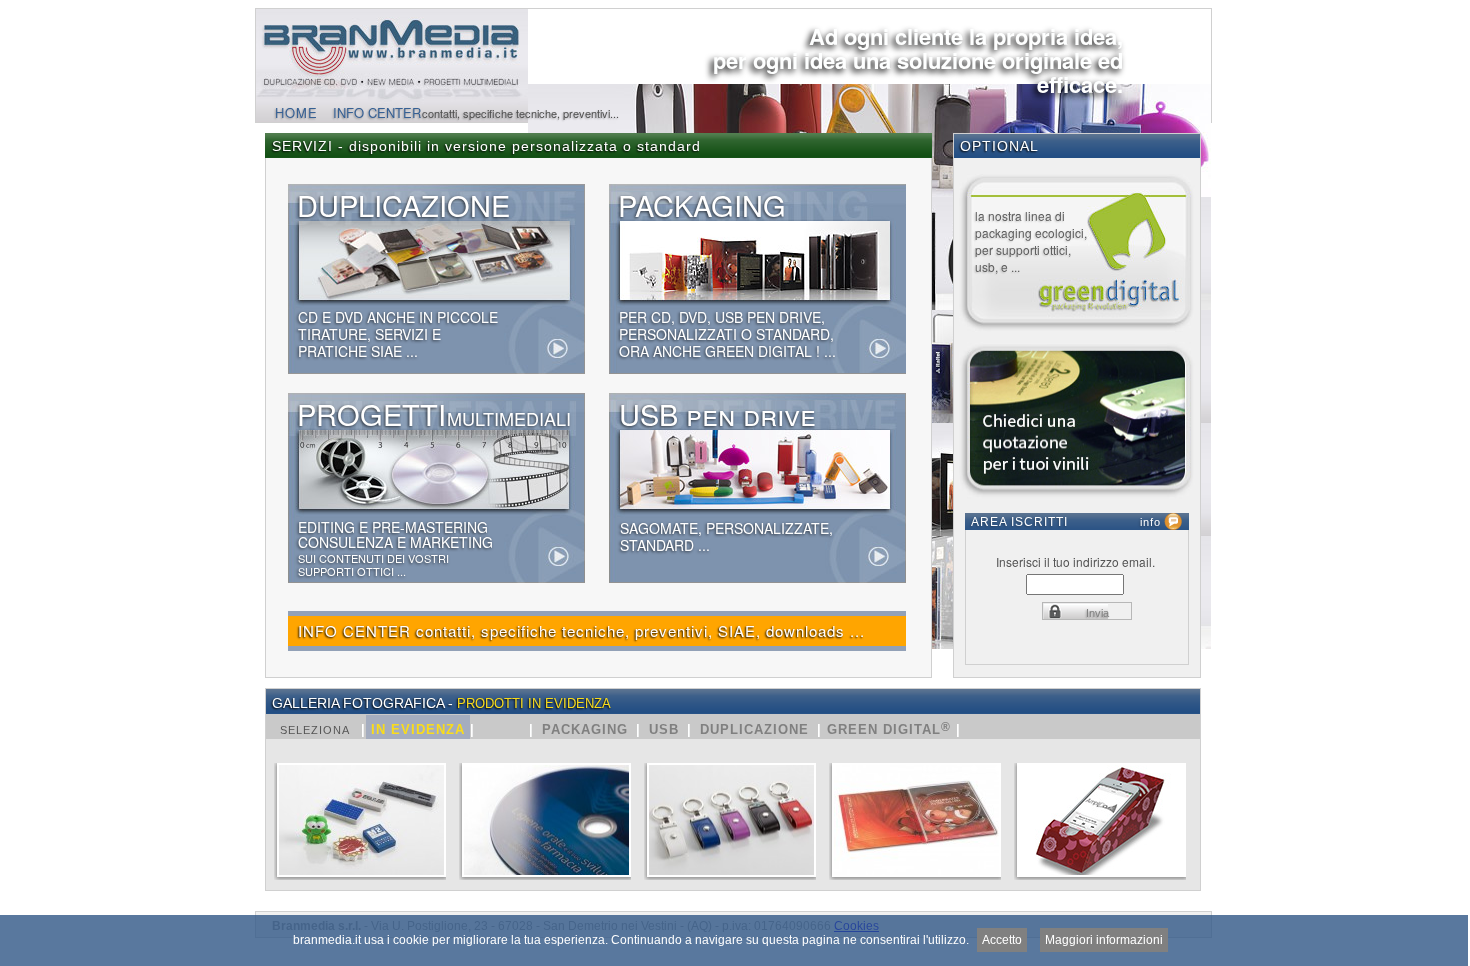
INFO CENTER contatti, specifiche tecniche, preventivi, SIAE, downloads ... (581, 630)
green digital (886, 728)
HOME (296, 112)
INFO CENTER (377, 112)
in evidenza (418, 729)
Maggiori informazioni (1104, 940)
